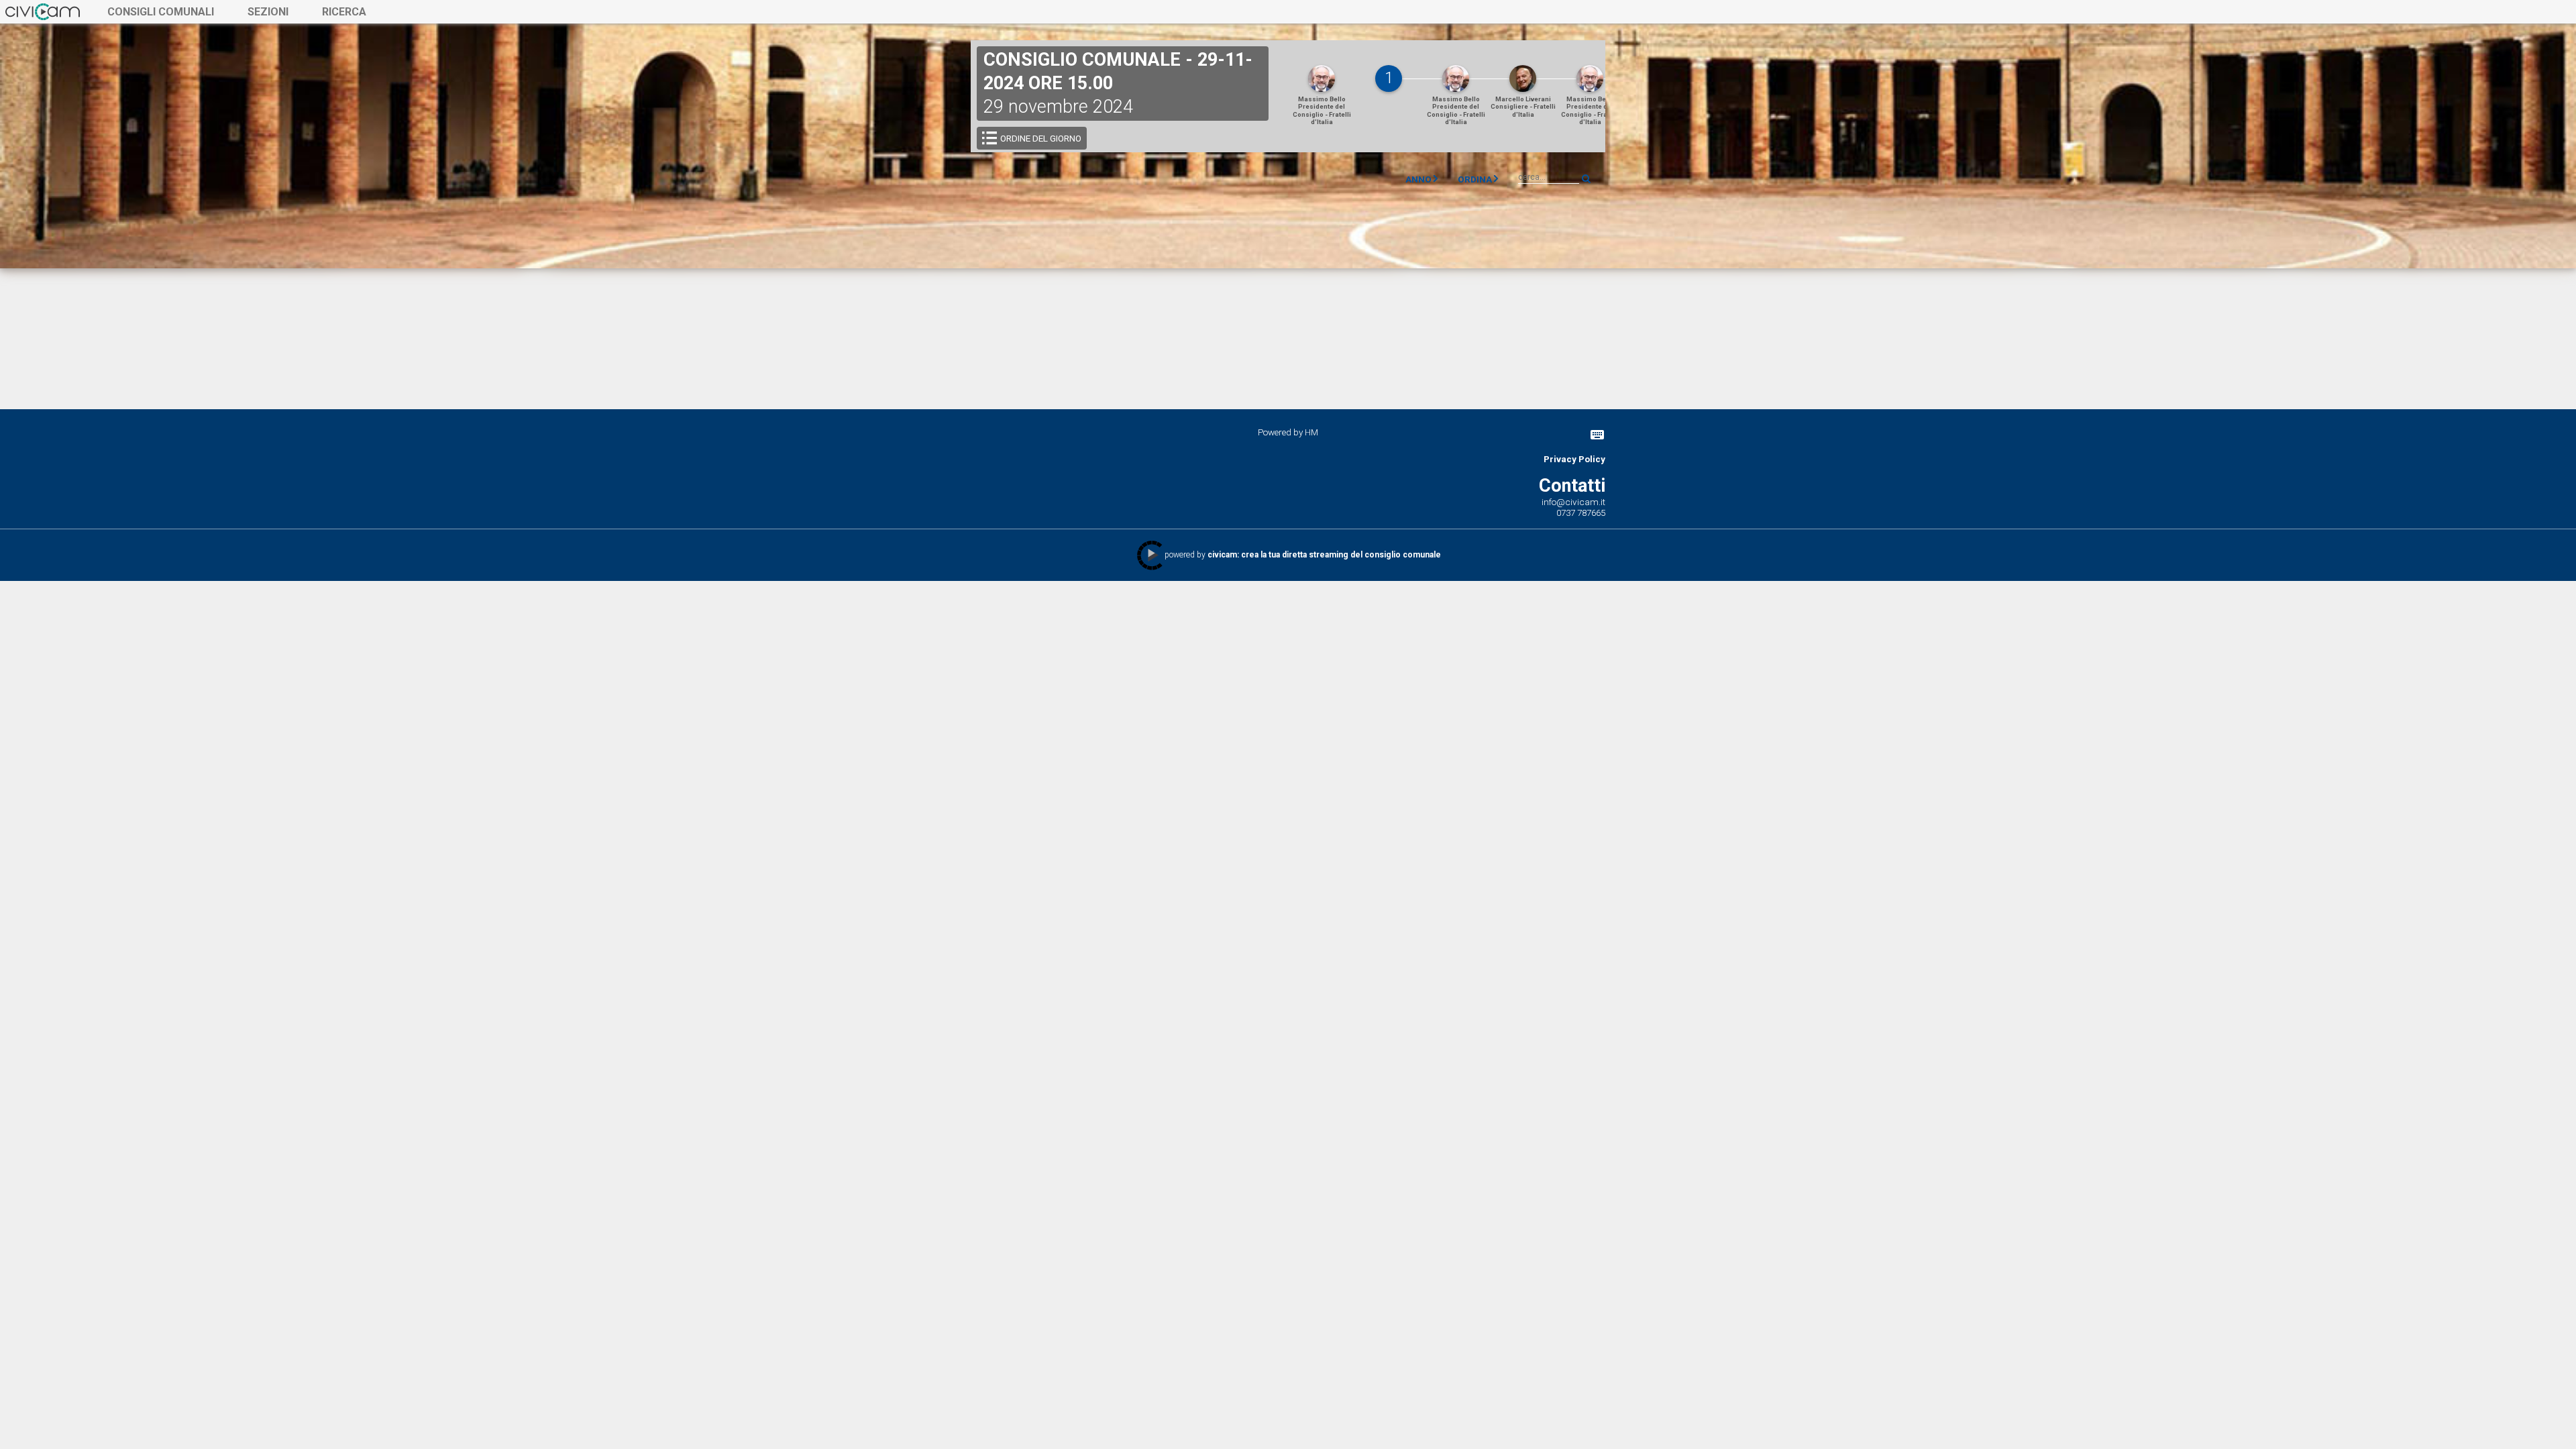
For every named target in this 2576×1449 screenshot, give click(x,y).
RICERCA (344, 12)
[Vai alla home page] (43, 11)
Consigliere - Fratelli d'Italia (1523, 107)
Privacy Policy (1574, 459)
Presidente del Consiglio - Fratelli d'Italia (1322, 110)
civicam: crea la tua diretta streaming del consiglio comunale (1324, 555)
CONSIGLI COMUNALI (161, 12)
